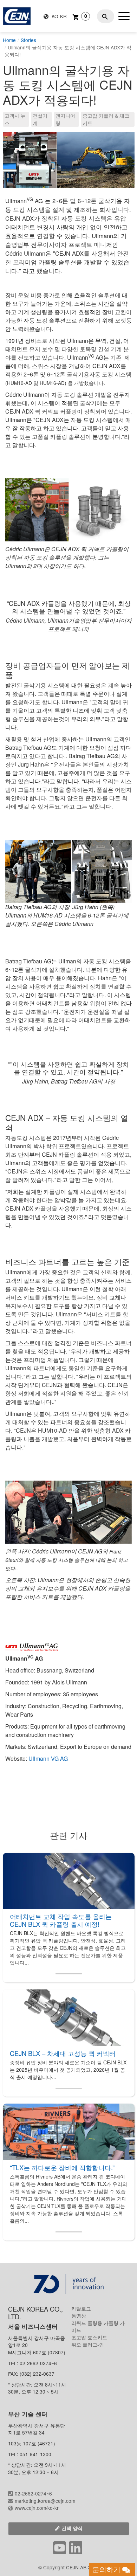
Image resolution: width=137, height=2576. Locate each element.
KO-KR (58, 16)
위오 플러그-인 (88, 2345)
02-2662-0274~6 (33, 2493)
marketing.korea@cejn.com (45, 2501)
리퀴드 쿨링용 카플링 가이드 (98, 2326)
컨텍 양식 (72, 2528)
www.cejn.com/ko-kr (37, 2508)
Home (9, 40)
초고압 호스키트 (89, 2337)
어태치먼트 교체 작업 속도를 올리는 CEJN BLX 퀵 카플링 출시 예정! (61, 1920)
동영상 (79, 2315)
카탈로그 (81, 2308)
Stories (28, 40)
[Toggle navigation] (124, 16)
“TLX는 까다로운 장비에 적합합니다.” (62, 2167)
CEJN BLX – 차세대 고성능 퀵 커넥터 (63, 2053)
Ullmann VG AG (48, 1758)
